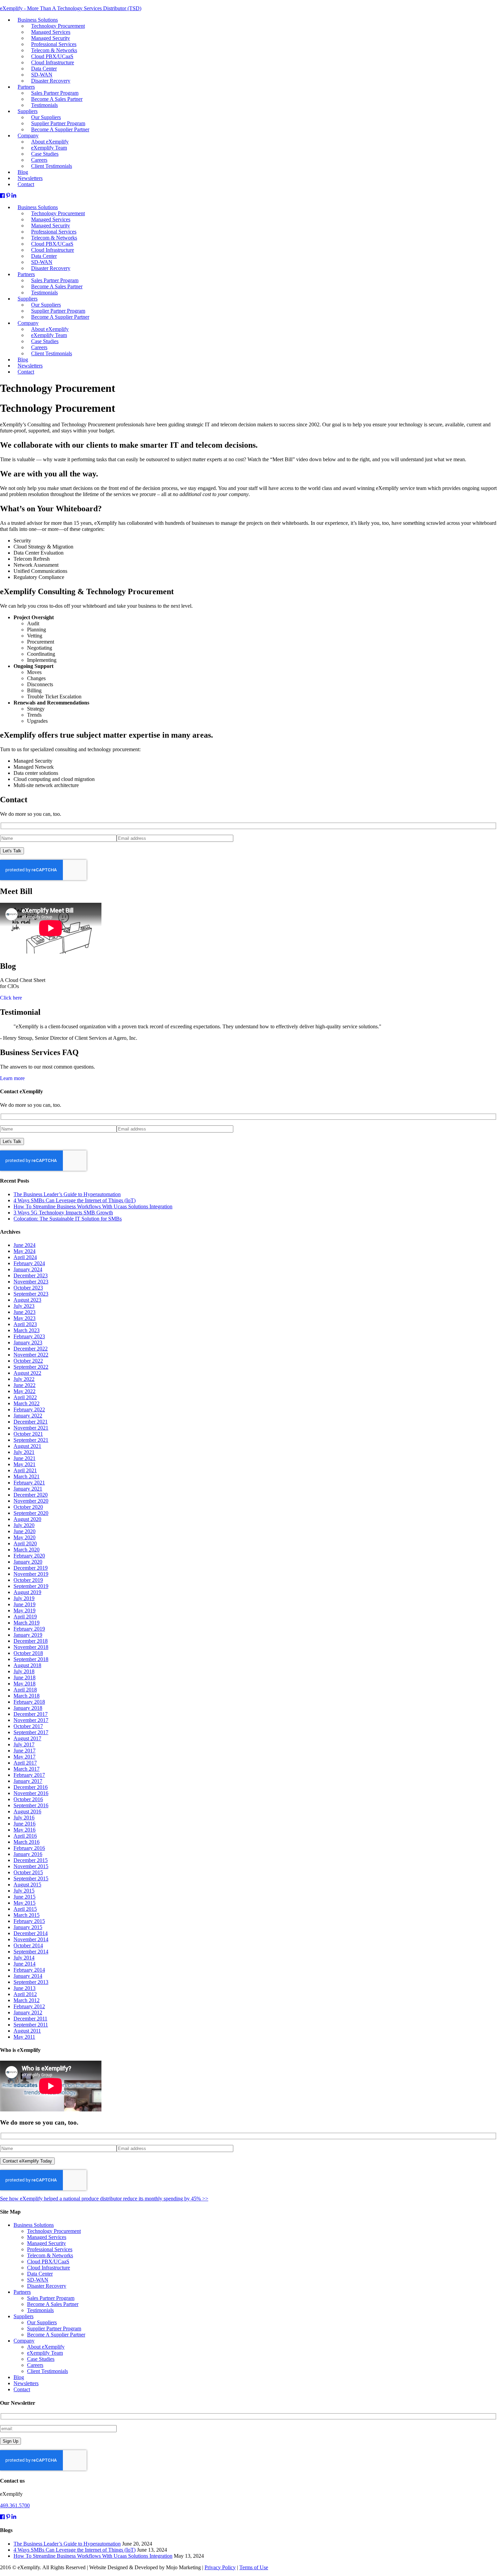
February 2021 (29, 1483)
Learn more (12, 1078)
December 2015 (31, 1860)
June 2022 (25, 1385)
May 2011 (24, 2037)
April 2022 (25, 1397)
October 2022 (28, 1361)
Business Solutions (34, 2225)
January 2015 (28, 1927)
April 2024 (25, 1257)
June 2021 (25, 1458)
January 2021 (28, 1489)
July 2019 (24, 1598)
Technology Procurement (54, 2231)
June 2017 (25, 1751)
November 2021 (31, 1428)
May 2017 (25, 1757)
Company (24, 2341)
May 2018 (25, 1684)
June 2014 (25, 1964)
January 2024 (28, 1269)
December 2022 (31, 1349)
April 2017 (25, 1763)
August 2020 (27, 1519)
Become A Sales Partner (53, 2304)
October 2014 (28, 1945)
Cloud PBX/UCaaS (48, 2261)
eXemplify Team (45, 2353)
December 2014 (31, 1933)
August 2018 (27, 1665)
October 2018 (28, 1653)
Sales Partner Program (51, 2298)
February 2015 (29, 1921)
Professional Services (50, 2249)
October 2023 (28, 1288)
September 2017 (31, 1732)
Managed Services (47, 2237)
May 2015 (25, 1903)
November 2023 (31, 1282)
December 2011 (30, 2019)
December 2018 (31, 1641)
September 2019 (31, 1586)
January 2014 (28, 1976)
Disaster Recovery (51, 268)
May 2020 (25, 1537)
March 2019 (27, 1623)
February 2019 (29, 1629)
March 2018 (27, 1696)
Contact (26, 372)
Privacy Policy (220, 2567)
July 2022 (24, 1379)
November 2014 (31, 1939)
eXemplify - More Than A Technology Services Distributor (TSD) (71, 8)
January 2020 (28, 1562)
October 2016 (28, 1799)
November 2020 (31, 1501)
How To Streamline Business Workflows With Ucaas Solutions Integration (93, 1206)
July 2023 (24, 1306)
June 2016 (25, 1824)
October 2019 (28, 1580)
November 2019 (31, 1574)
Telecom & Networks (50, 2255)
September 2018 (31, 1659)
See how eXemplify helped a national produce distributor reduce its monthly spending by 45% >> (104, 2199)
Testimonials (44, 293)
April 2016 (25, 1836)
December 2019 (31, 1568)
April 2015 (25, 1909)
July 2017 (24, 1744)
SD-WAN (38, 2280)
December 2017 (31, 1714)
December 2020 (31, 1495)
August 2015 (27, 1885)
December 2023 (31, 1275)
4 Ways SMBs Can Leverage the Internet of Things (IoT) (75, 1200)
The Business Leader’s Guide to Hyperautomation (67, 1194)
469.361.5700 (15, 2505)
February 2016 (29, 1848)
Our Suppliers (42, 2322)
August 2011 (27, 2031)
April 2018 (25, 1690)
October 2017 (28, 1726)
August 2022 (27, 1373)
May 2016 (25, 1830)
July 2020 (24, 1525)
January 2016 (28, 1854)
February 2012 (29, 2006)
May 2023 (25, 1318)
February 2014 (29, 1970)
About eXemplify (46, 2347)
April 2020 (25, 1543)
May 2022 (25, 1391)
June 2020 (25, 1531)
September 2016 (31, 1805)
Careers (35, 2365)
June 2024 (25, 1245)
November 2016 (31, 1793)
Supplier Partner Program (54, 2328)
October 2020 (28, 1507)
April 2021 (25, 1470)
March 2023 (27, 1330)
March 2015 (27, 1915)
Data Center (40, 2274)
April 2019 (25, 1617)
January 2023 (28, 1342)
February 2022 (29, 1409)
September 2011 (31, 2025)
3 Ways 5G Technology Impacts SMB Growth (63, 1213)
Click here (11, 998)
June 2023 (25, 1312)
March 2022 (27, 1403)
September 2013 (31, 1982)
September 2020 (31, 1513)
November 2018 (31, 1647)
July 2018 (24, 1671)
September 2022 (31, 1367)
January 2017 (28, 1781)
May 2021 (25, 1464)
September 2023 (31, 1294)
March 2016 (27, 1842)
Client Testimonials (52, 353)
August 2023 (27, 1300)
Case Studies (41, 2359)
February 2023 (29, 1336)
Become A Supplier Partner (60, 317)
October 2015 (28, 1872)
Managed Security (46, 2243)
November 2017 (31, 1720)
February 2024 (29, 1263)
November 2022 (31, 1355)
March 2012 (27, 2000)
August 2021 (27, 1446)
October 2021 (28, 1434)
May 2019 (25, 1610)
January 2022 (28, 1416)
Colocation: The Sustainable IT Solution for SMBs (68, 1219)
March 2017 (27, 1769)
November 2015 (31, 1866)
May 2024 (25, 1251)
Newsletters (26, 2383)
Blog (19, 2377)
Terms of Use (254, 2567)
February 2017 (29, 1775)
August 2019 (27, 1592)
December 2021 (31, 1422)
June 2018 (25, 1677)
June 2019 (25, 1604)
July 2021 (24, 1452)
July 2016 (24, 1818)
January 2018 (28, 1708)
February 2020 (29, 1556)
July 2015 (24, 1891)
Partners (26, 274)
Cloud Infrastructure (49, 2268)
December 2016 (31, 1787)
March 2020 (27, 1550)
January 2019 (28, 1635)
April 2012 (25, 1994)
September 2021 (31, 1440)
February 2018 (29, 1702)
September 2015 (31, 1878)
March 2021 (27, 1476)
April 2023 (25, 1324)
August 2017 (27, 1738)
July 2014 (24, 1958)
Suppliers (23, 2316)
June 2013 (25, 1988)
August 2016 (27, 1811)
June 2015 (25, 1897)
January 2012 (28, 2012)
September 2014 (31, 1952)
